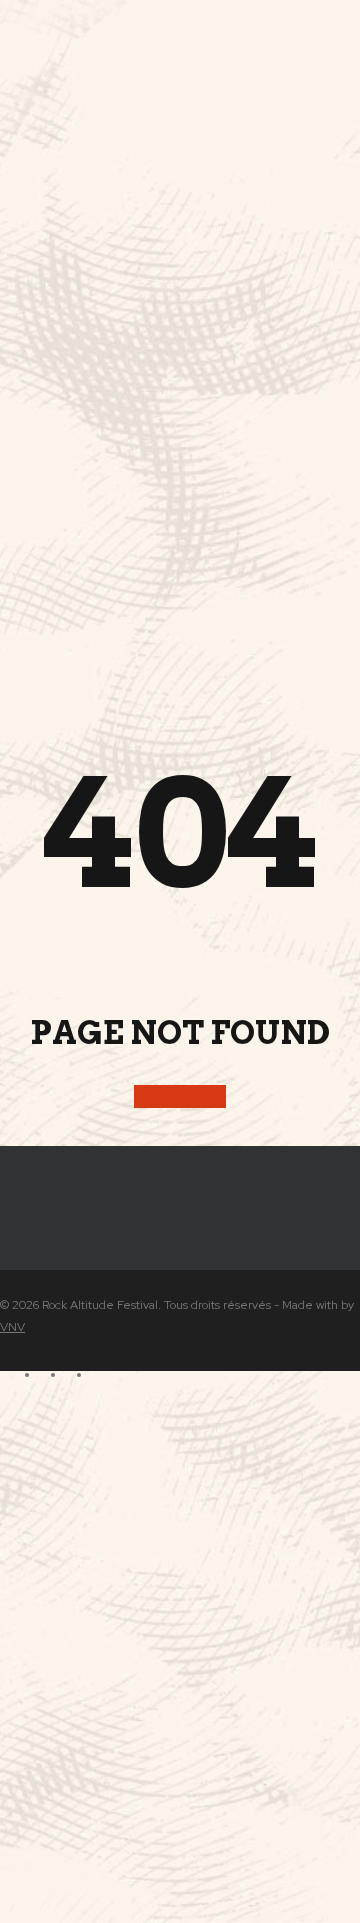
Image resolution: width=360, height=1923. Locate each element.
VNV (12, 1327)
